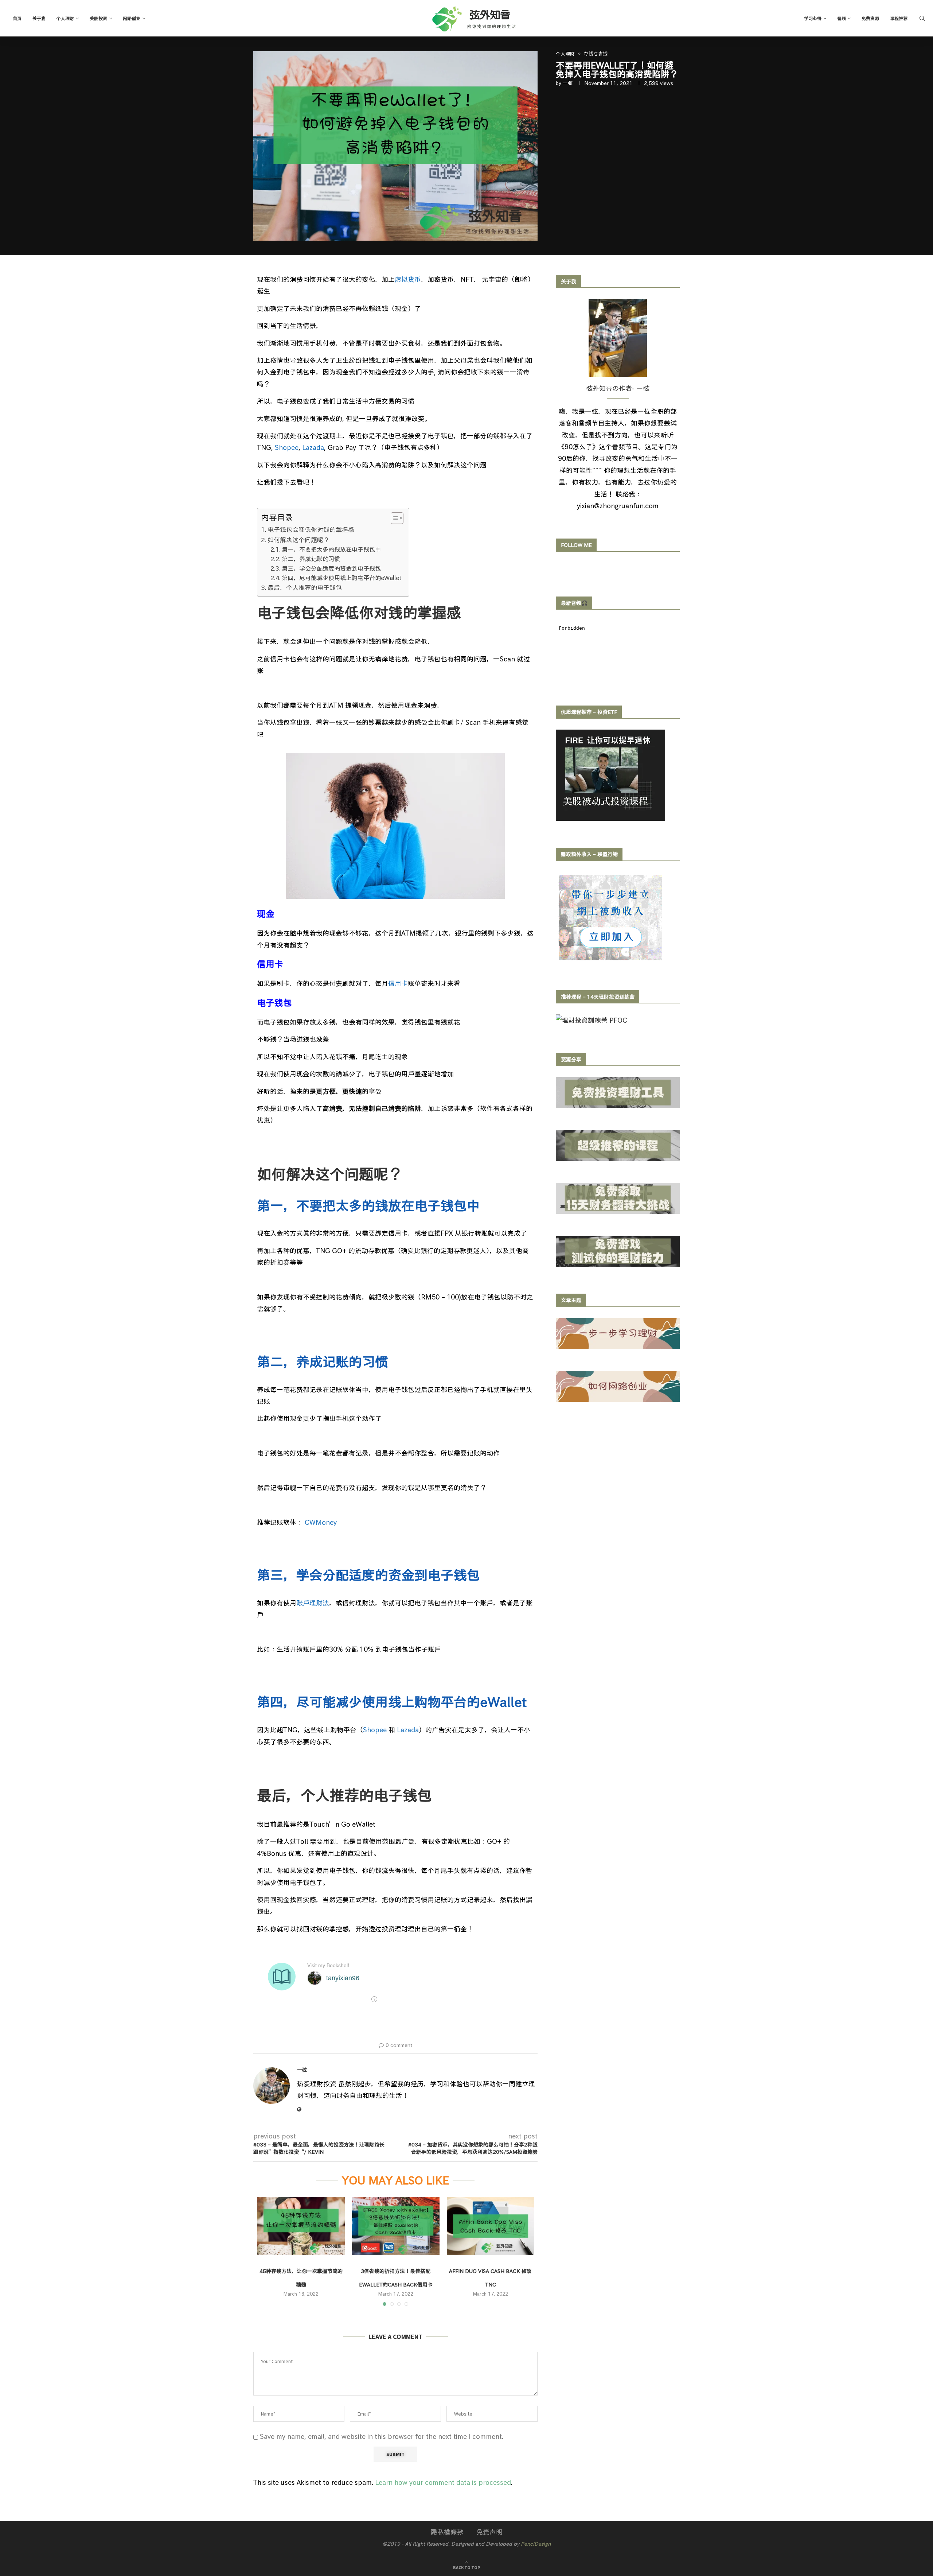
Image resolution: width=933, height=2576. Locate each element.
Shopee (287, 447)
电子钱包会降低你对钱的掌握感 (311, 530)
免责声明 (489, 2532)
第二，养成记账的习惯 (311, 559)
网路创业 (132, 18)
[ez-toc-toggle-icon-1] (393, 518)
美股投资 (98, 18)
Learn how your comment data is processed (443, 2482)
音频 (842, 18)
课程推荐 (899, 18)
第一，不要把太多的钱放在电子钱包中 (331, 549)
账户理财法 (313, 1603)
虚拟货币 (408, 279)
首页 (17, 18)
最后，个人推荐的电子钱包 (305, 588)
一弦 (568, 83)
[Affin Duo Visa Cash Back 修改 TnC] (491, 2226)
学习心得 (813, 18)
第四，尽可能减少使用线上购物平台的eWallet (342, 578)
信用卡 (398, 983)
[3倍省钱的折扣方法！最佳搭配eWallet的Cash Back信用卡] (396, 2226)
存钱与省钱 (596, 54)
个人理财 (65, 18)
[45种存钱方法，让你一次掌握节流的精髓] (301, 2226)
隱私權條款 (447, 2532)
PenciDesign (536, 2544)
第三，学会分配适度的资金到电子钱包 (331, 568)
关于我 (39, 18)
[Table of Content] (397, 518)
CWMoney (321, 1522)
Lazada (313, 447)
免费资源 (870, 18)
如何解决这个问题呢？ (298, 540)
